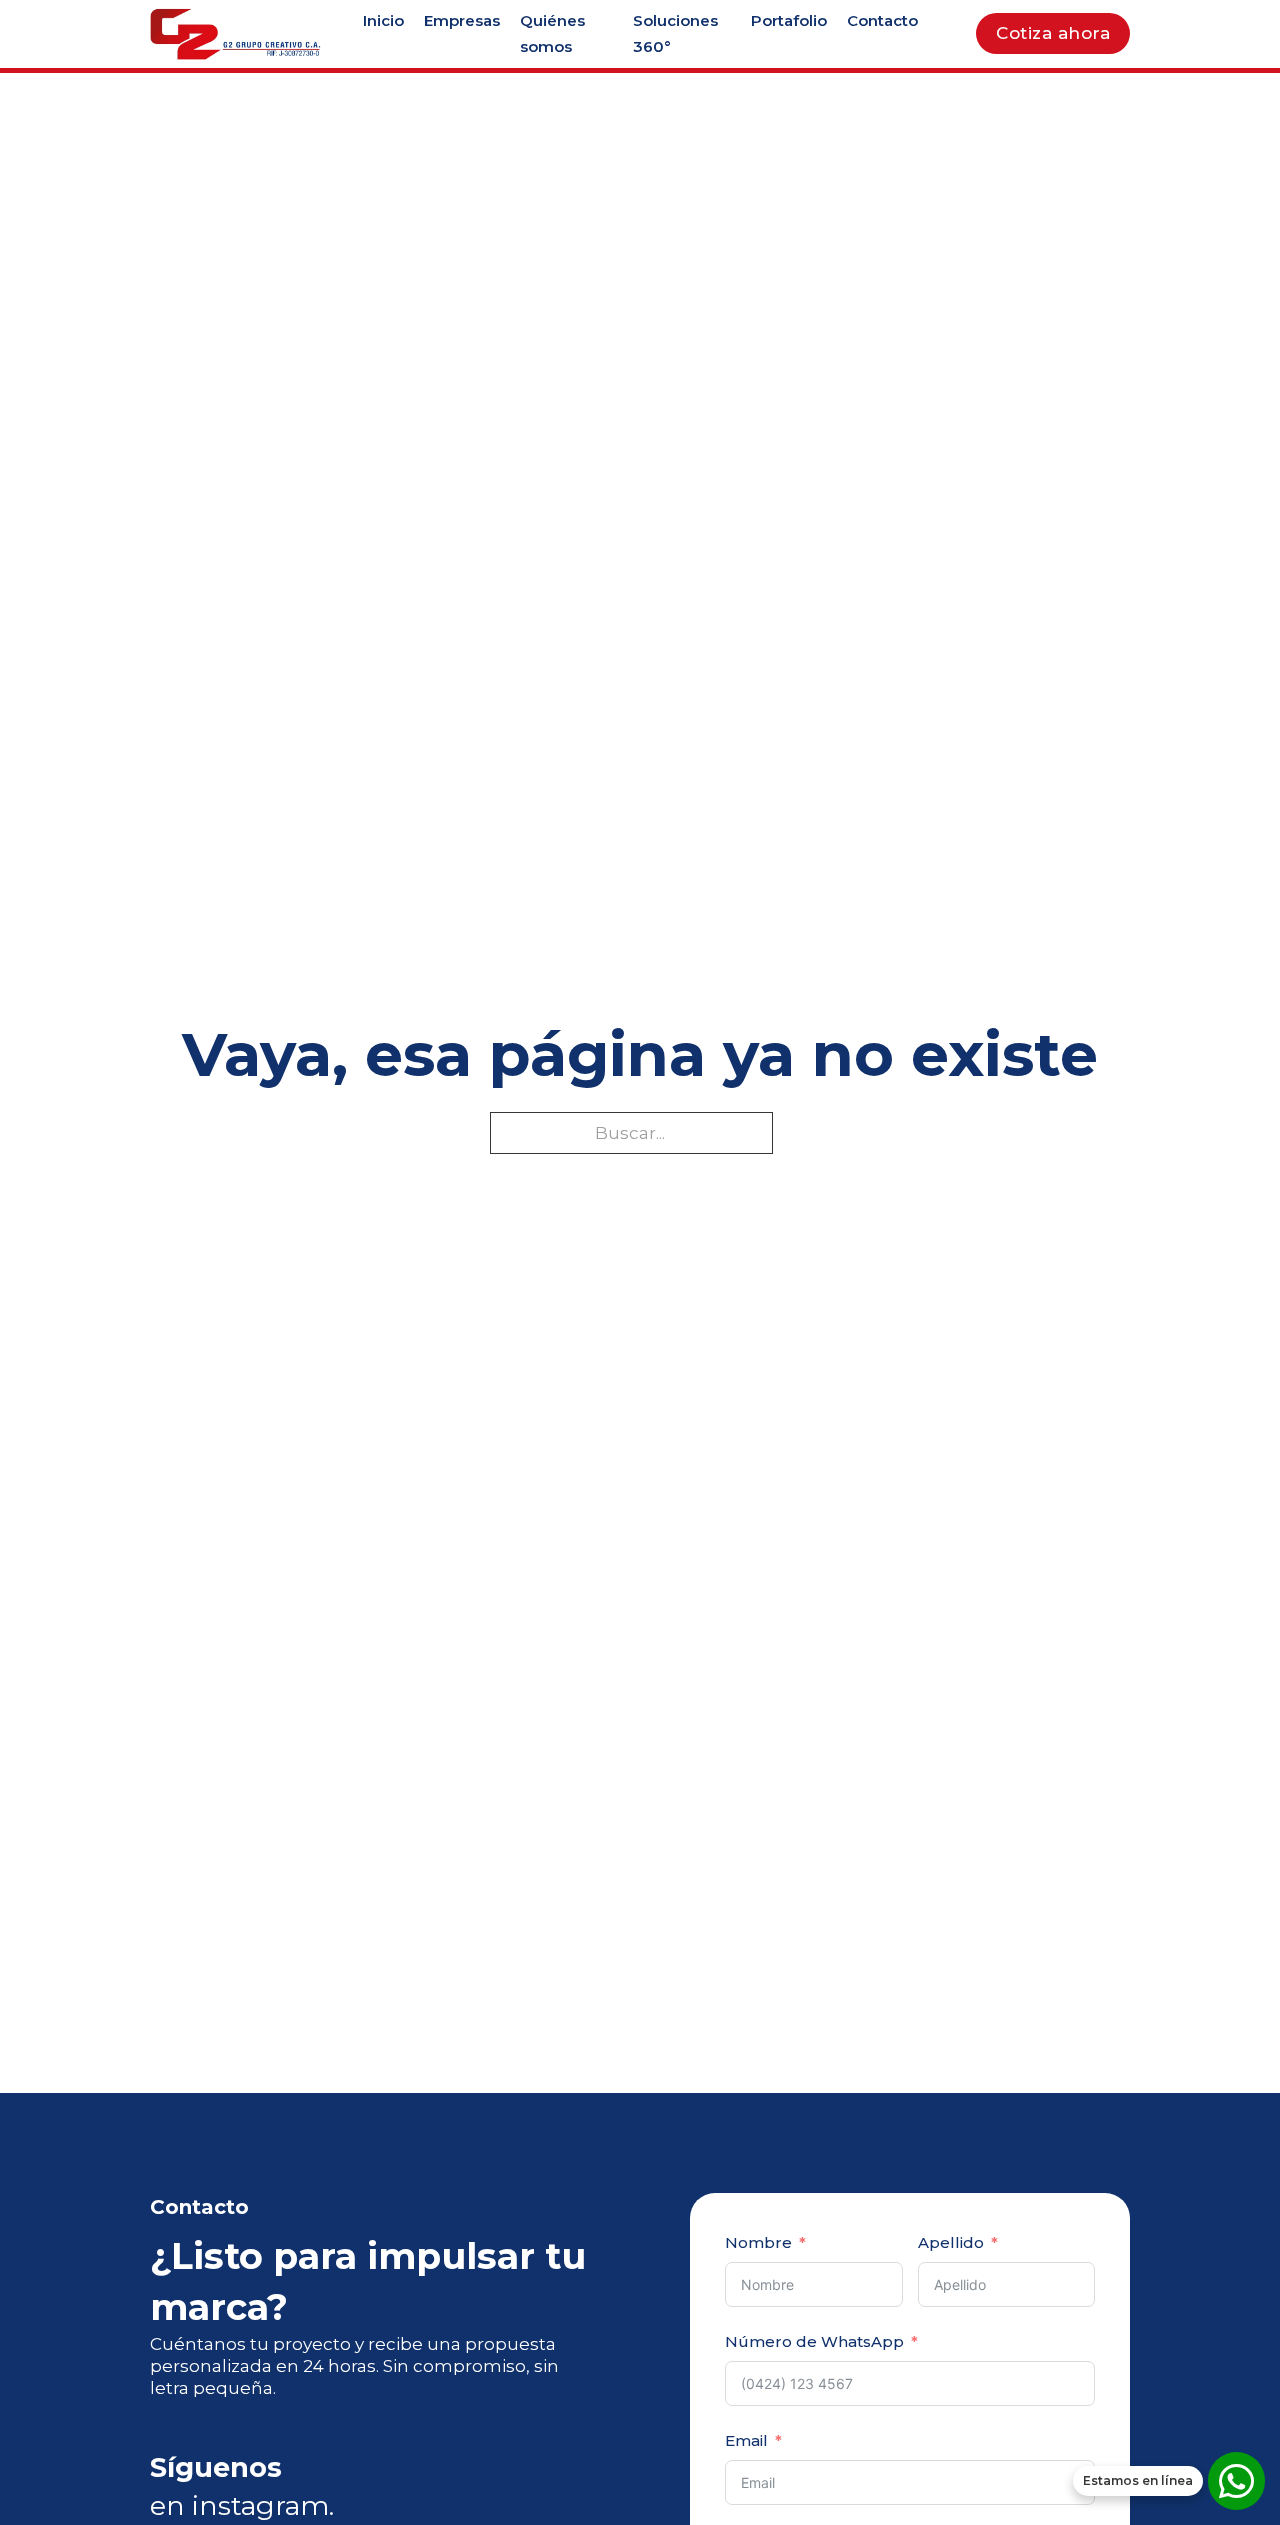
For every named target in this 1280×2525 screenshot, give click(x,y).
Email (746, 2440)
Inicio (383, 20)
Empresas (462, 20)
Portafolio (789, 20)
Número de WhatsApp (814, 2341)
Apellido (951, 2242)
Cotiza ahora (1053, 33)
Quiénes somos (552, 33)
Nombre (758, 2242)
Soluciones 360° (675, 33)
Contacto (882, 20)
